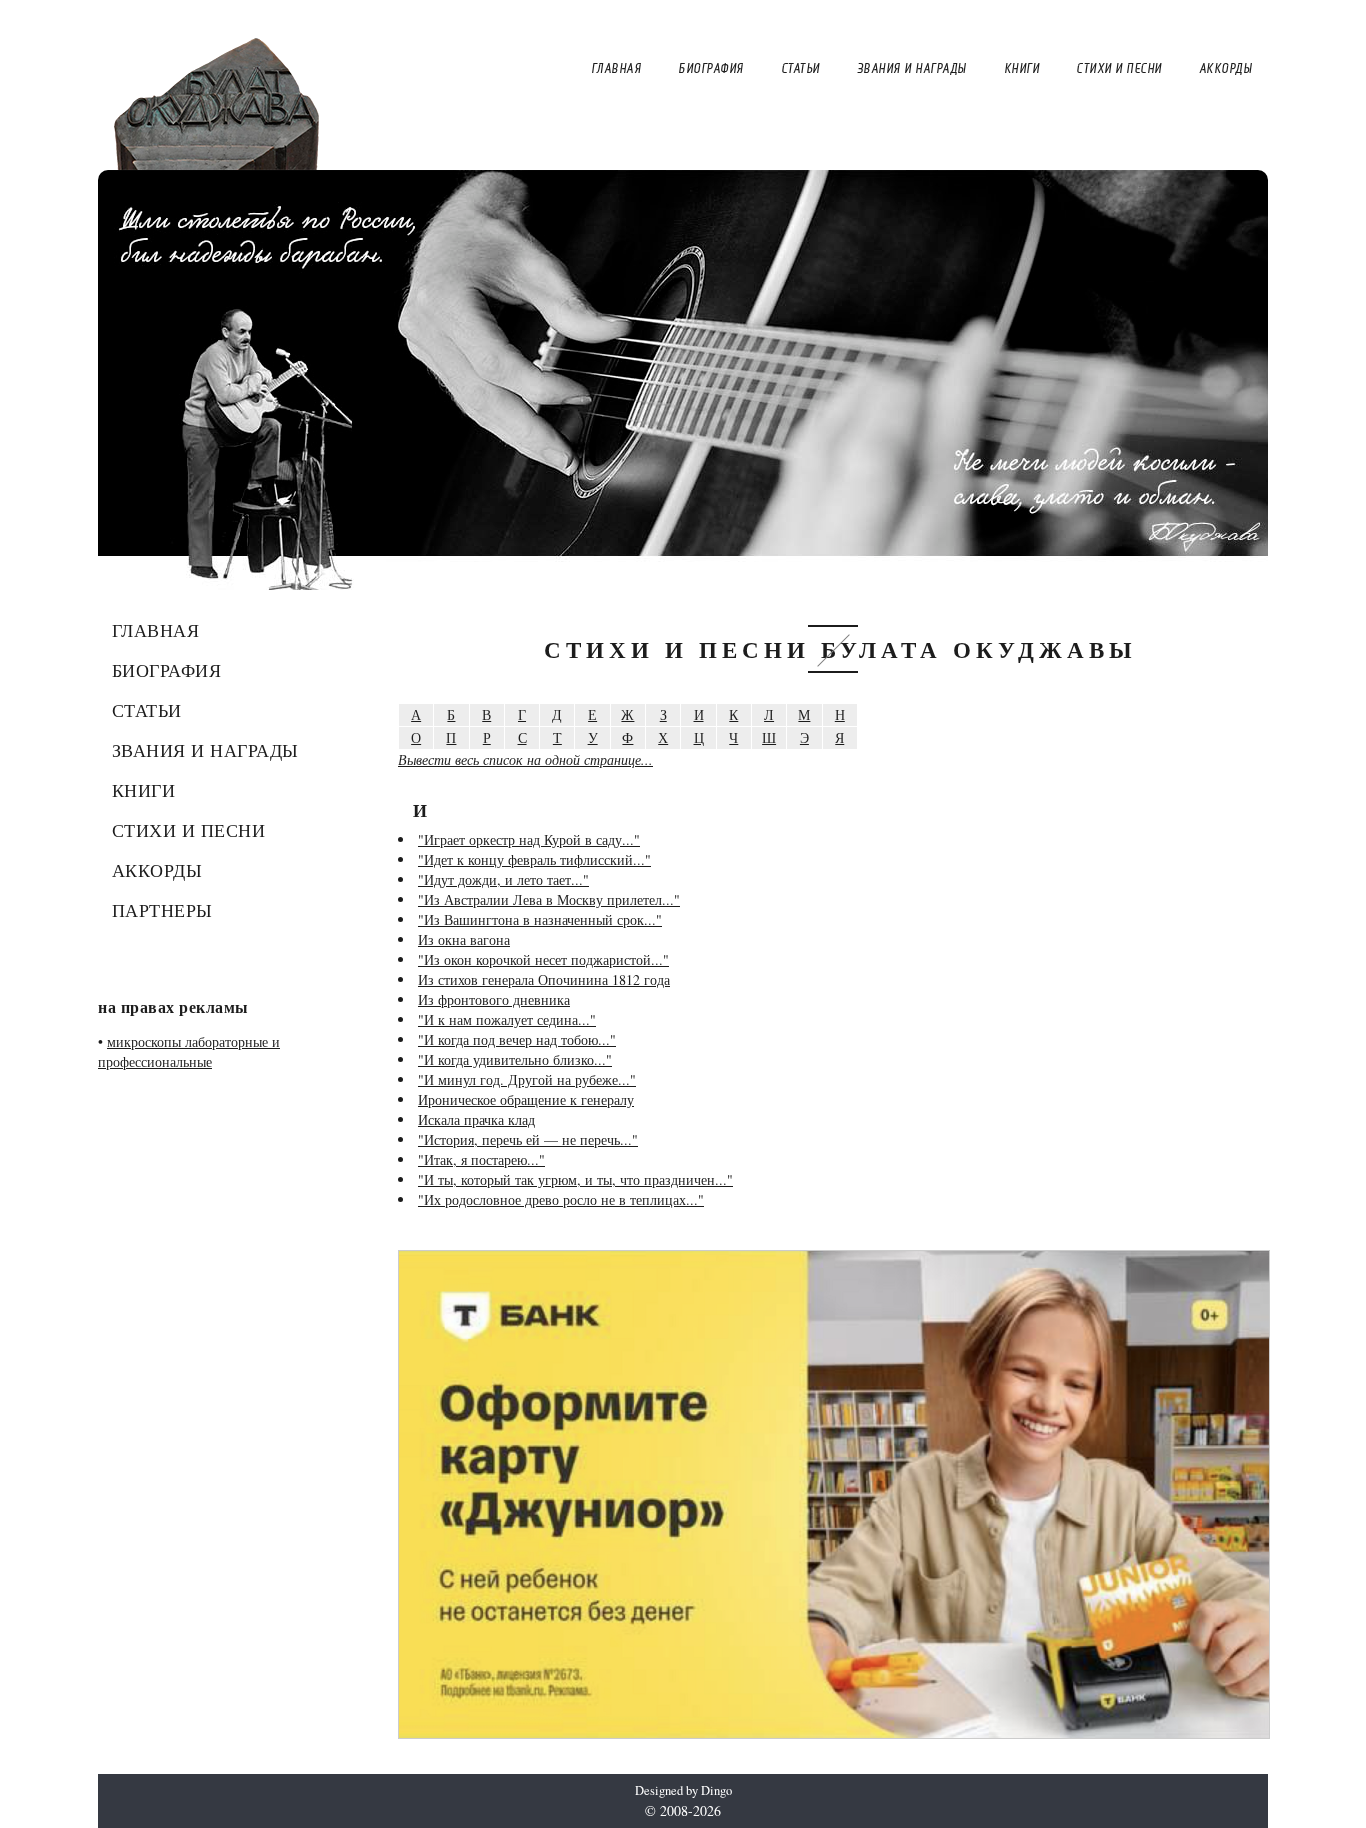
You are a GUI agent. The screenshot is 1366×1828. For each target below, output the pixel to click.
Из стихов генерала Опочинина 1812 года (544, 979)
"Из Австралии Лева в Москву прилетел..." (549, 899)
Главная (156, 630)
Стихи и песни (189, 830)
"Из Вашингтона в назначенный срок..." (540, 919)
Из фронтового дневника (494, 999)
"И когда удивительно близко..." (515, 1059)
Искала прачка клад (476, 1119)
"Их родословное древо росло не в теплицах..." (561, 1199)
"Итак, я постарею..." (481, 1159)
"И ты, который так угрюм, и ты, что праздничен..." (575, 1179)
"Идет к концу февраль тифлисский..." (534, 859)
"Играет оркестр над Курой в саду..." (529, 839)
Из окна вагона (464, 939)
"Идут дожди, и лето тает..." (503, 879)
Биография (167, 670)
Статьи (147, 710)
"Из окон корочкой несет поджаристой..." (543, 959)
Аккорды (157, 870)
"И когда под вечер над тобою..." (517, 1039)
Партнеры (162, 910)
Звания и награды (205, 750)
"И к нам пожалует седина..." (507, 1019)
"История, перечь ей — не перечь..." (528, 1139)
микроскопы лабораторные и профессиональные (189, 1051)
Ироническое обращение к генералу (526, 1099)
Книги (144, 790)
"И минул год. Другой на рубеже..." (527, 1079)
